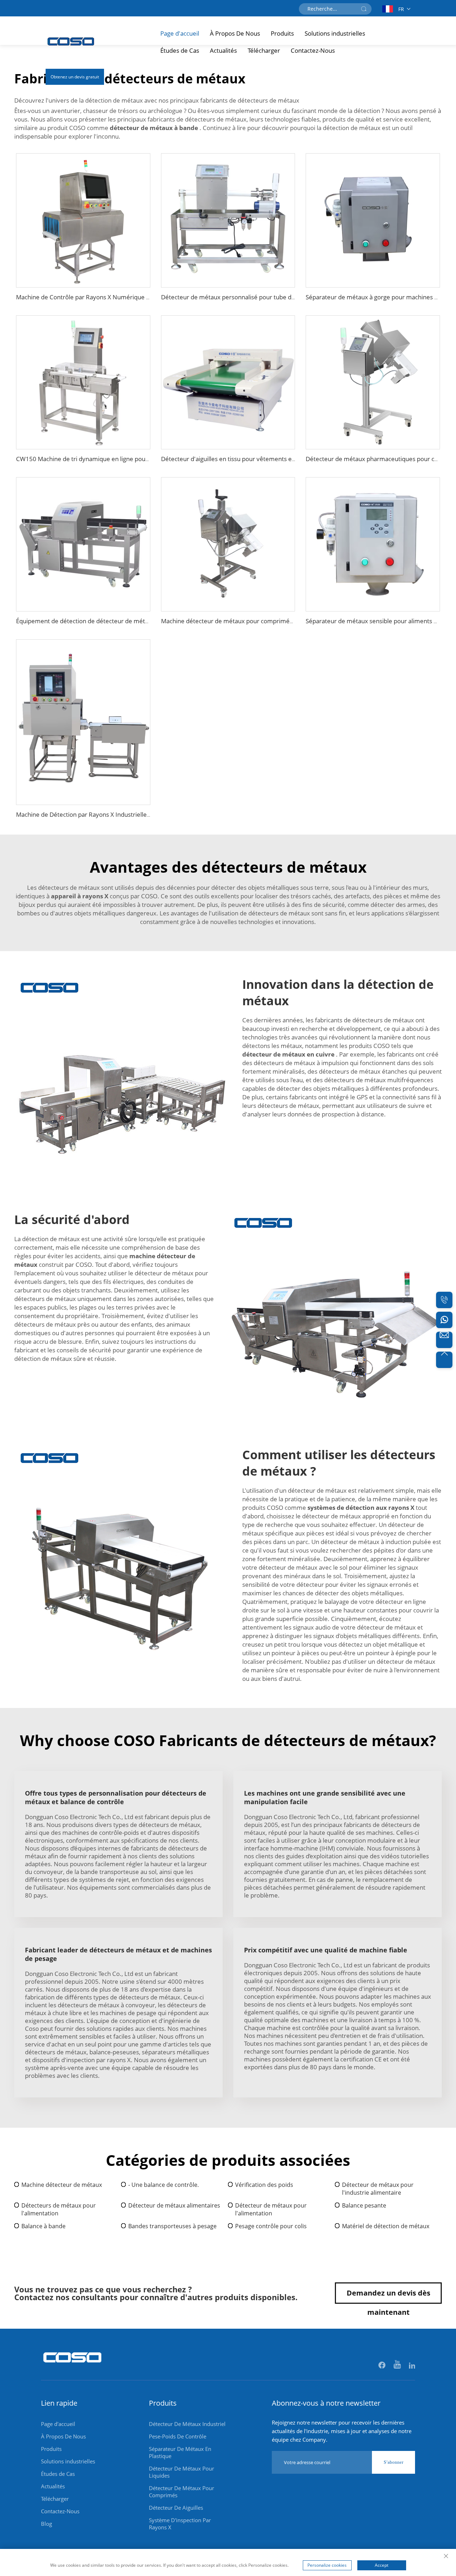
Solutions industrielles (335, 33)
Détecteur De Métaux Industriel (187, 2424)
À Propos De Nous (235, 33)
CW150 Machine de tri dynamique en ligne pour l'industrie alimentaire (113, 459)
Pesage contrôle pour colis (271, 2226)
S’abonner (393, 2462)
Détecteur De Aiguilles (176, 2508)
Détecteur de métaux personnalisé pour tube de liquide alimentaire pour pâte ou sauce (282, 297)
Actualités (223, 50)
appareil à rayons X (80, 896)
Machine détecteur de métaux (62, 2185)
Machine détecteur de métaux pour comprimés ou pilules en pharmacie (260, 621)
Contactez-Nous (313, 50)
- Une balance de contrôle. (164, 2185)
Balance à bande (43, 2226)
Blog (46, 2524)
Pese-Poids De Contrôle (178, 2436)
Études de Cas (180, 50)
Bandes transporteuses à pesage (172, 2226)
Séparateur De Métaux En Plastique (180, 2452)
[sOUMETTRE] (364, 9)
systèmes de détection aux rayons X (362, 1508)
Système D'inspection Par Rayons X (180, 2524)
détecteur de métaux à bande (155, 128)
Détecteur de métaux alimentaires (174, 2205)
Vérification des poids (264, 2185)
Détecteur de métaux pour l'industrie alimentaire (378, 2189)
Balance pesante (364, 2205)
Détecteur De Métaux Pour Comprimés (182, 2492)
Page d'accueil (180, 33)
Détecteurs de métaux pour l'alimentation (59, 2209)
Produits (282, 33)
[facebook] (382, 2366)
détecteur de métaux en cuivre (289, 1054)
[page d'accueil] (73, 2366)
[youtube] (398, 2366)
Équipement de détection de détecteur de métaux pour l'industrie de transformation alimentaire (150, 621)
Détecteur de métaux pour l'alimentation (271, 2209)
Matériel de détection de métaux (386, 2226)
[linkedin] (412, 2366)
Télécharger (264, 50)
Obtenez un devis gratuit (75, 77)
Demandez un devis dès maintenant (388, 2296)
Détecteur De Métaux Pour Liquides (182, 2472)
